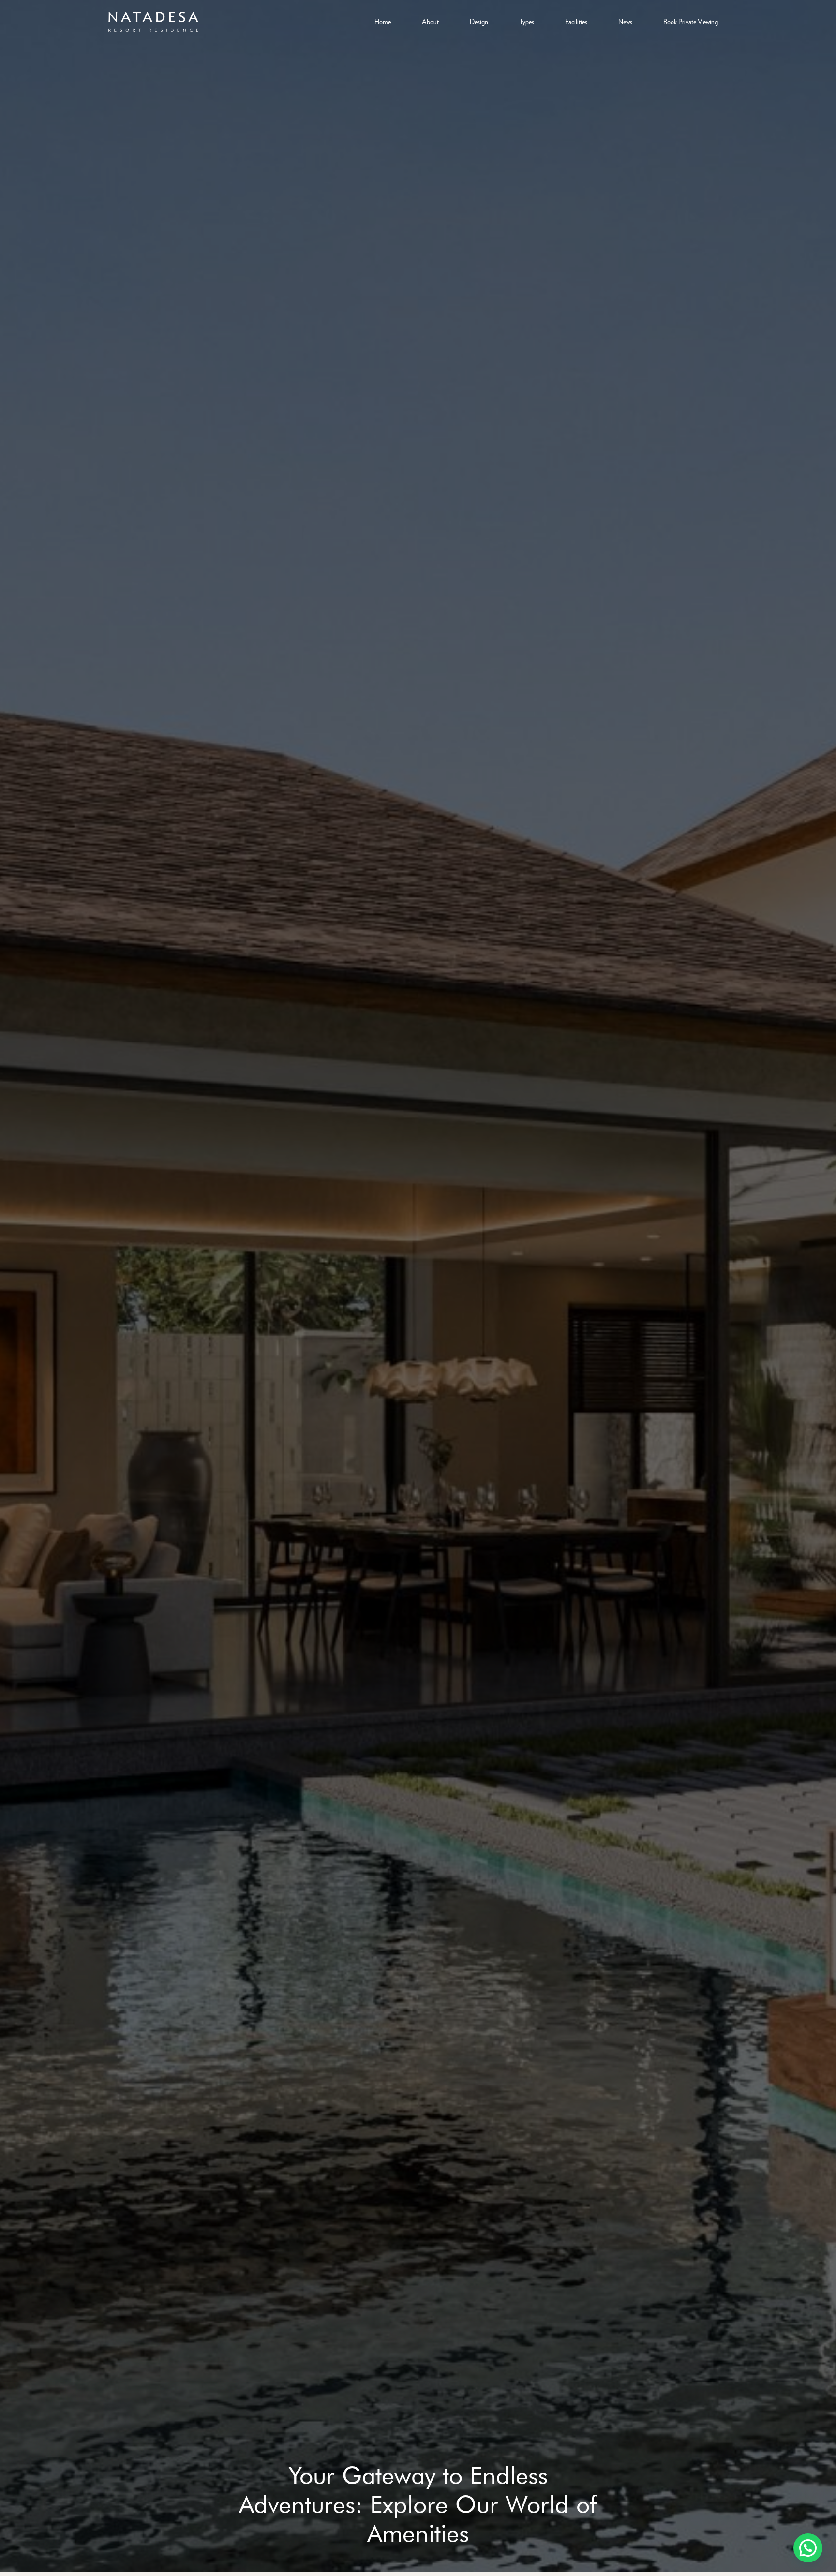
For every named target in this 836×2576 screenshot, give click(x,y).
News (625, 22)
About (430, 22)
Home (383, 22)
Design (479, 22)
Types (527, 22)
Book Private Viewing (691, 22)
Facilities (576, 22)
